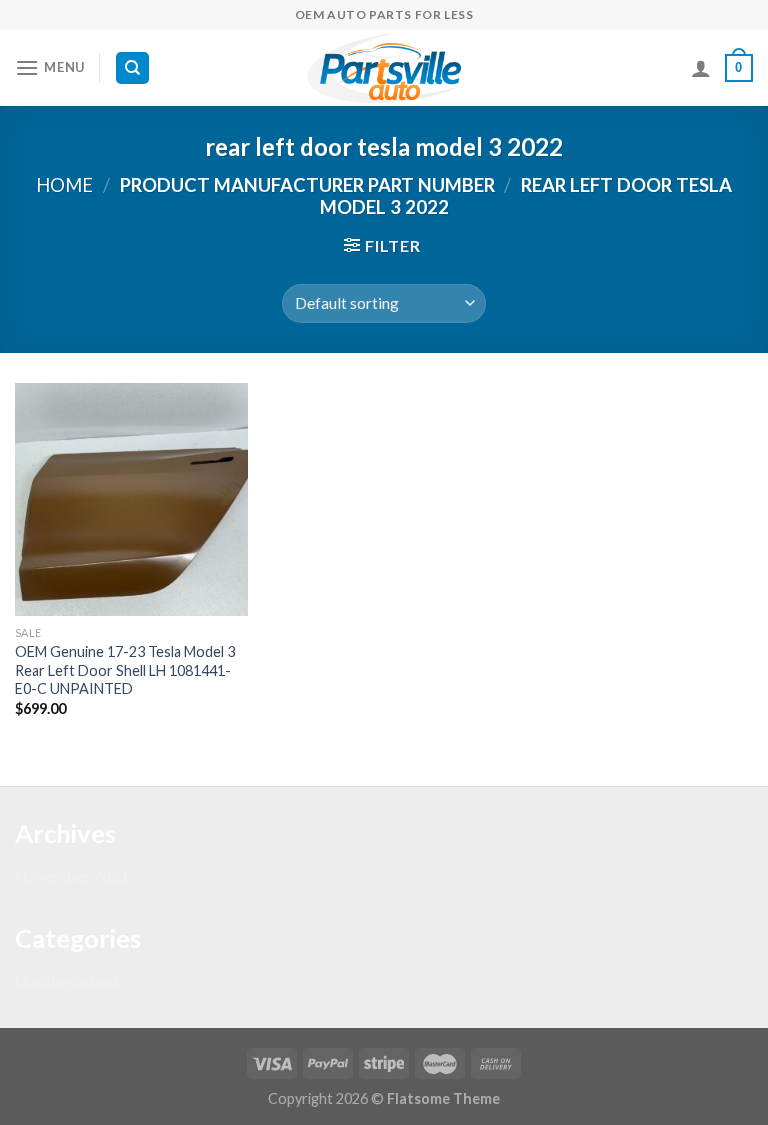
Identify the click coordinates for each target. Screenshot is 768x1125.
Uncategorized (66, 980)
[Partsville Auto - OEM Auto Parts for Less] (384, 68)
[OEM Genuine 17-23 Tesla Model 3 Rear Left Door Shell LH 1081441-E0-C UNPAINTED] (131, 499)
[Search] (132, 68)
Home (64, 185)
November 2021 (72, 875)
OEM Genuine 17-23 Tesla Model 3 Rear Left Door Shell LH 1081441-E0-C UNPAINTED (125, 670)
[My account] (701, 68)
